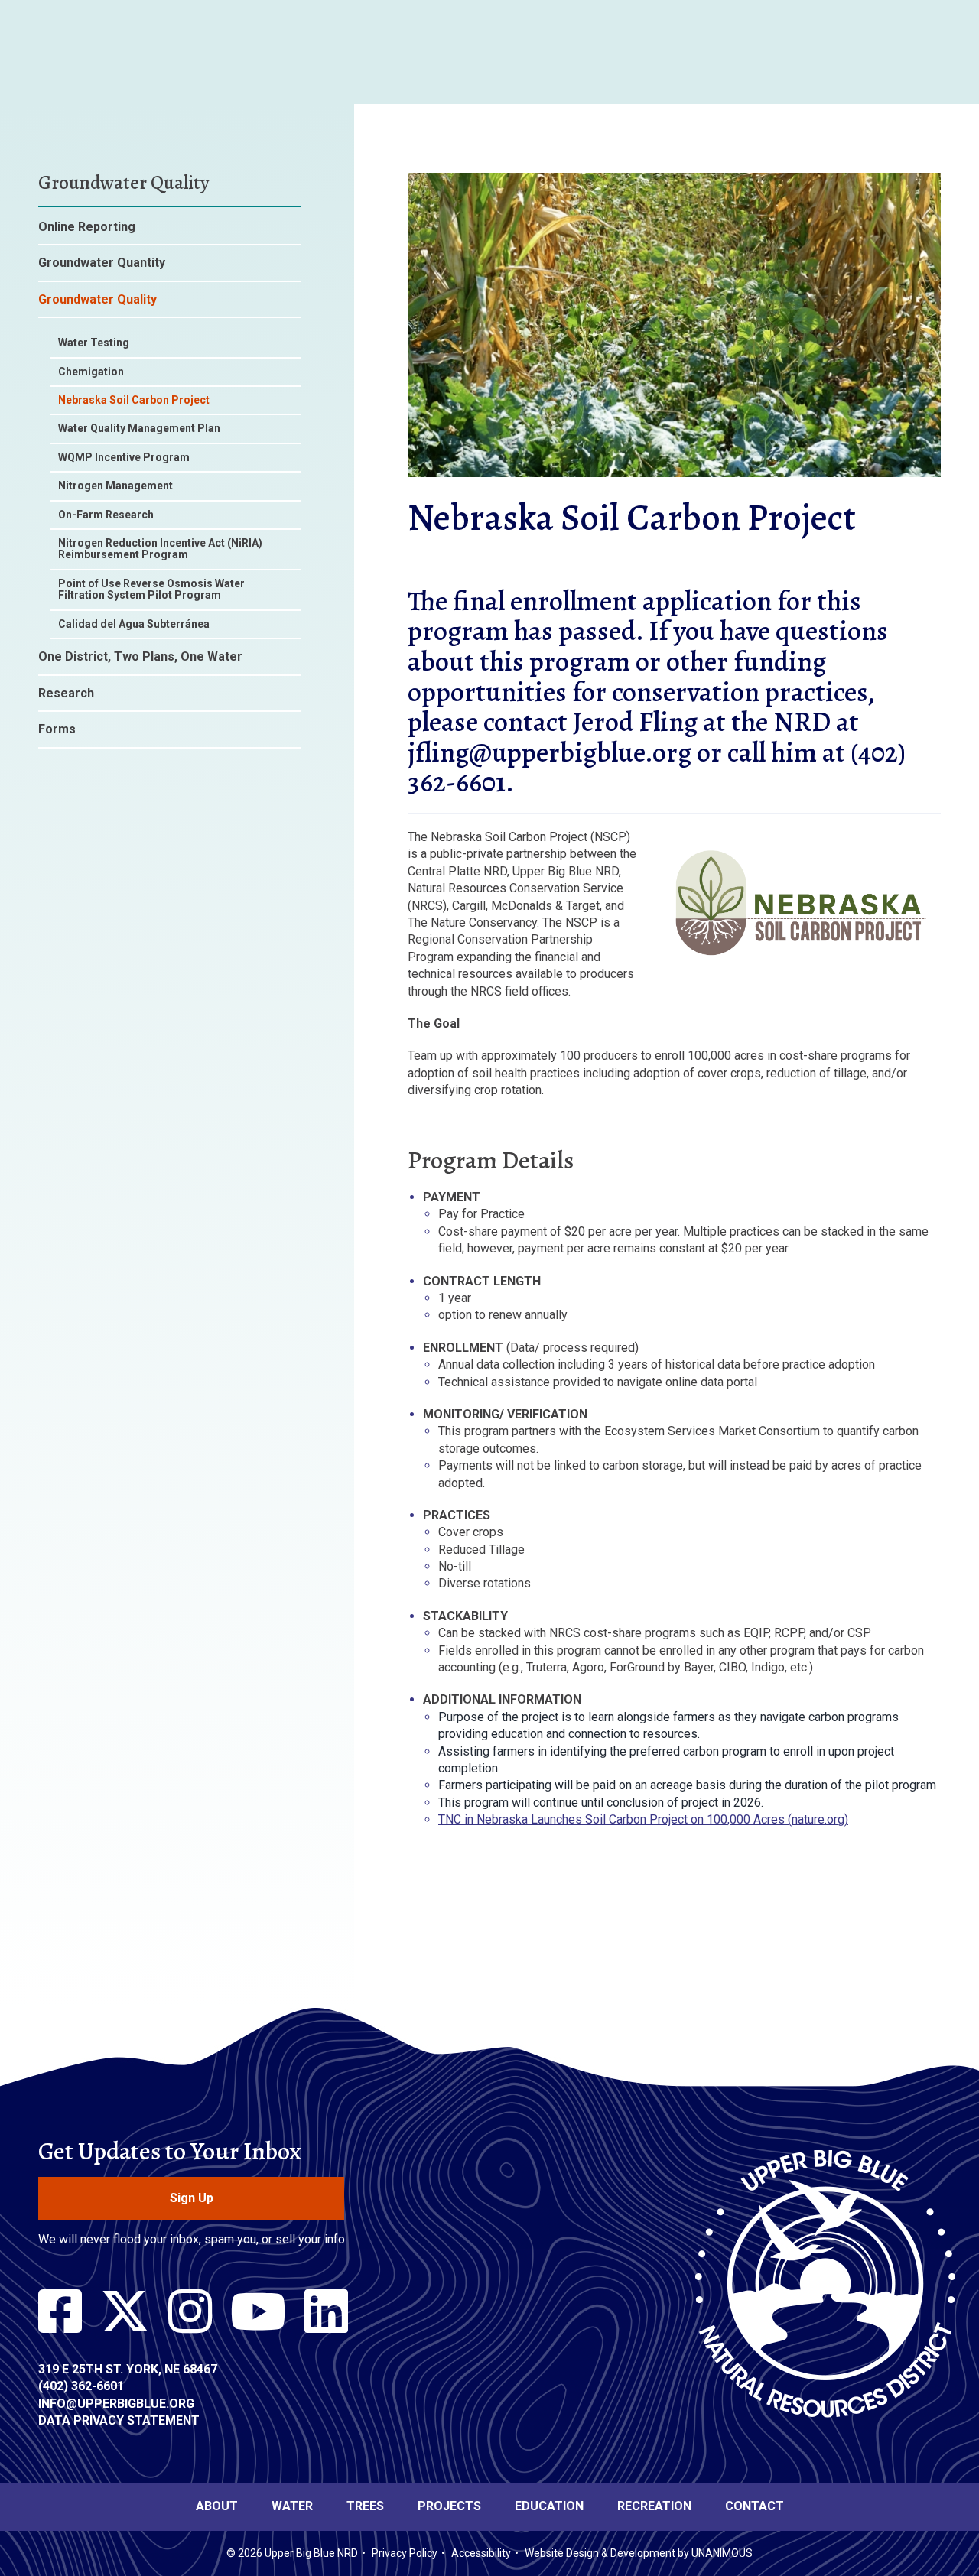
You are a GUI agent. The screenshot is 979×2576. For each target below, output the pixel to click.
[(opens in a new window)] (60, 2312)
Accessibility (481, 2553)
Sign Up (192, 2198)
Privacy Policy (405, 2553)
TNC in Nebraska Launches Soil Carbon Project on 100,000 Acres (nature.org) (643, 1819)
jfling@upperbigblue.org (550, 752)
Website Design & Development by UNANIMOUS (639, 2553)
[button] (674, 488)
